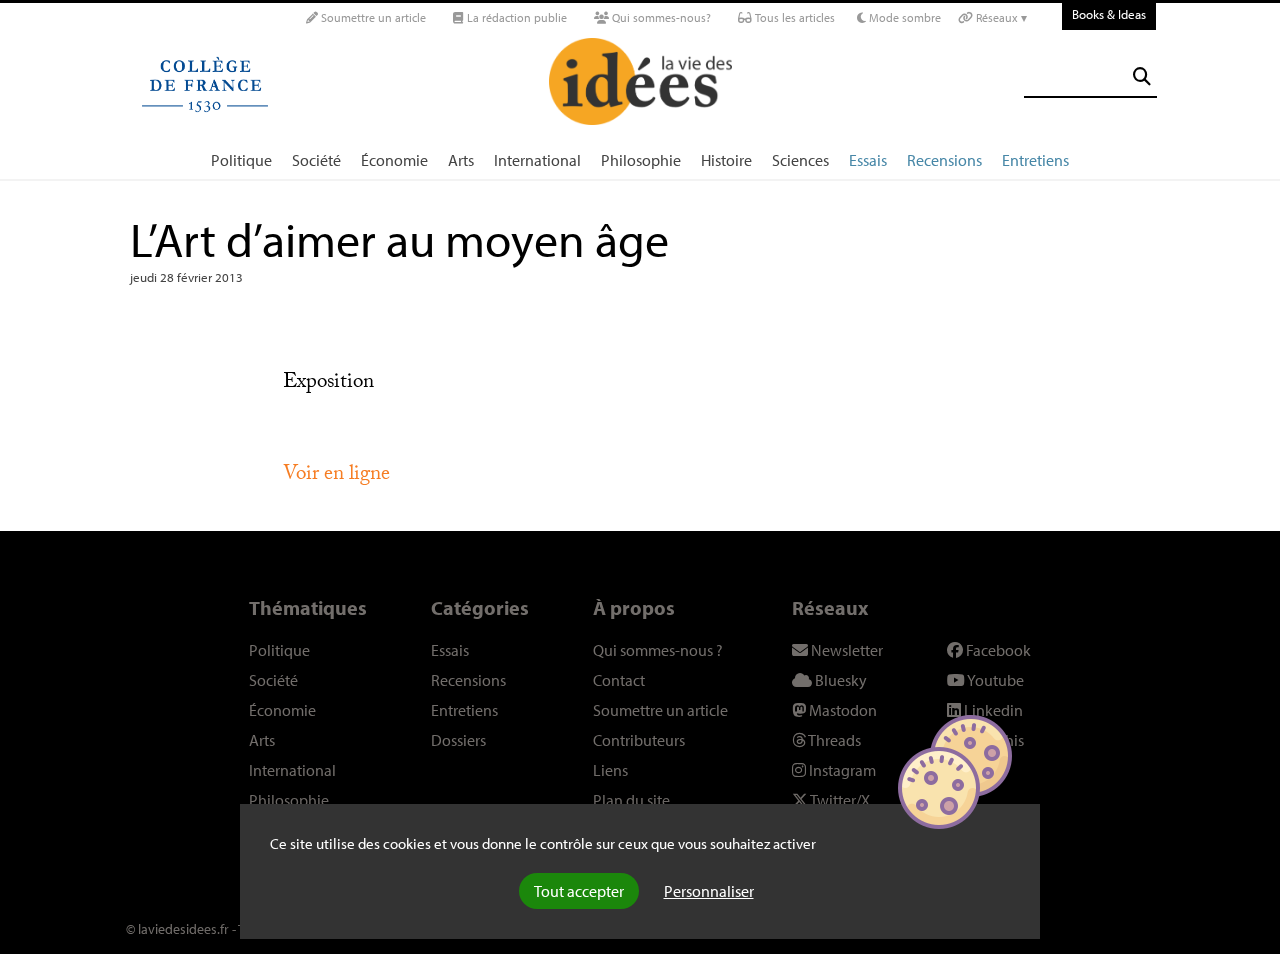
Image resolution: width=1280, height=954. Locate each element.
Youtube (994, 680)
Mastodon (841, 710)
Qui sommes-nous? (660, 17)
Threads (833, 740)
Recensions (944, 160)
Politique (241, 160)
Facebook (997, 650)
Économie (394, 160)
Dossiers (458, 740)
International (537, 160)
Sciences (800, 160)
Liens (610, 770)
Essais (868, 160)
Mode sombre (903, 17)
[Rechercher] (1142, 76)
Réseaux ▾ (1000, 17)
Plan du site (631, 800)
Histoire (726, 160)
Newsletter (845, 650)
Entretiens (1035, 160)
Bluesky (839, 680)
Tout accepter (579, 891)
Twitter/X (839, 800)
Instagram (841, 770)
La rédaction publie (515, 17)
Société (316, 160)
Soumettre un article (372, 17)
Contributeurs (639, 740)
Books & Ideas (1109, 14)
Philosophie (641, 160)
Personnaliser (709, 891)
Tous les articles (793, 17)
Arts (461, 160)
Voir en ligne (336, 476)
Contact (619, 680)
